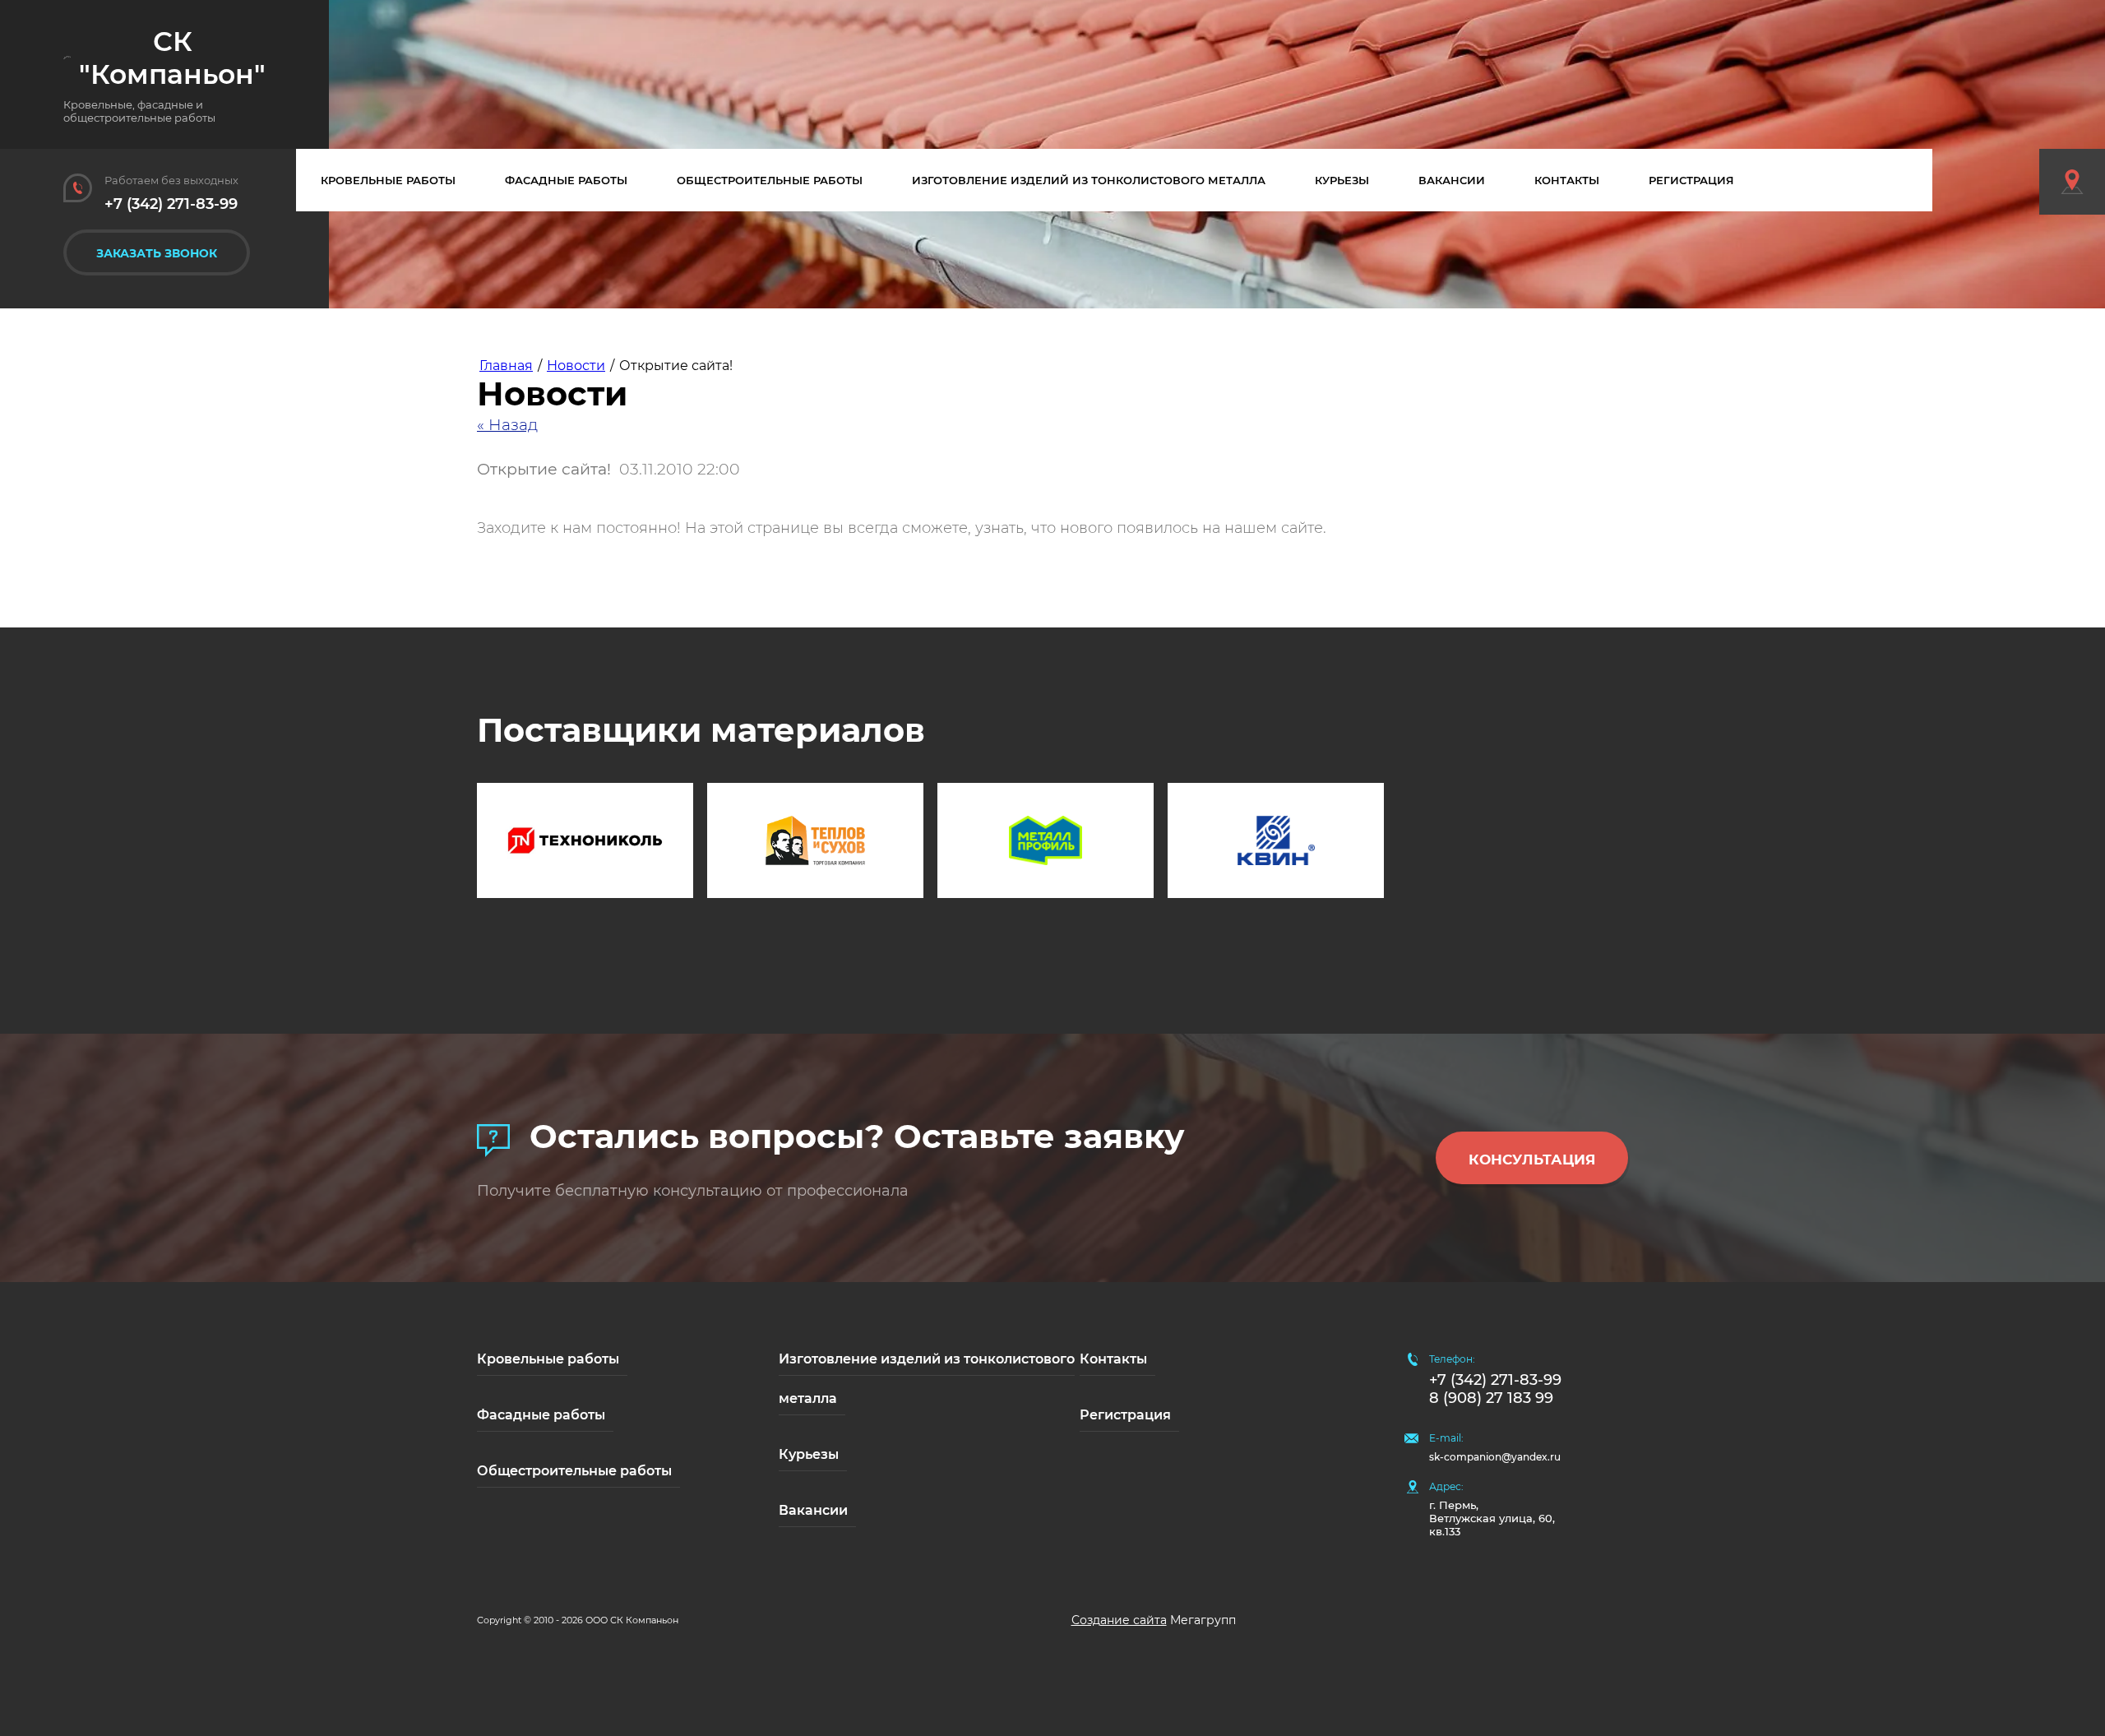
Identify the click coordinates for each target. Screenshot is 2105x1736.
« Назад (507, 425)
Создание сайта (1119, 1620)
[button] (157, 252)
